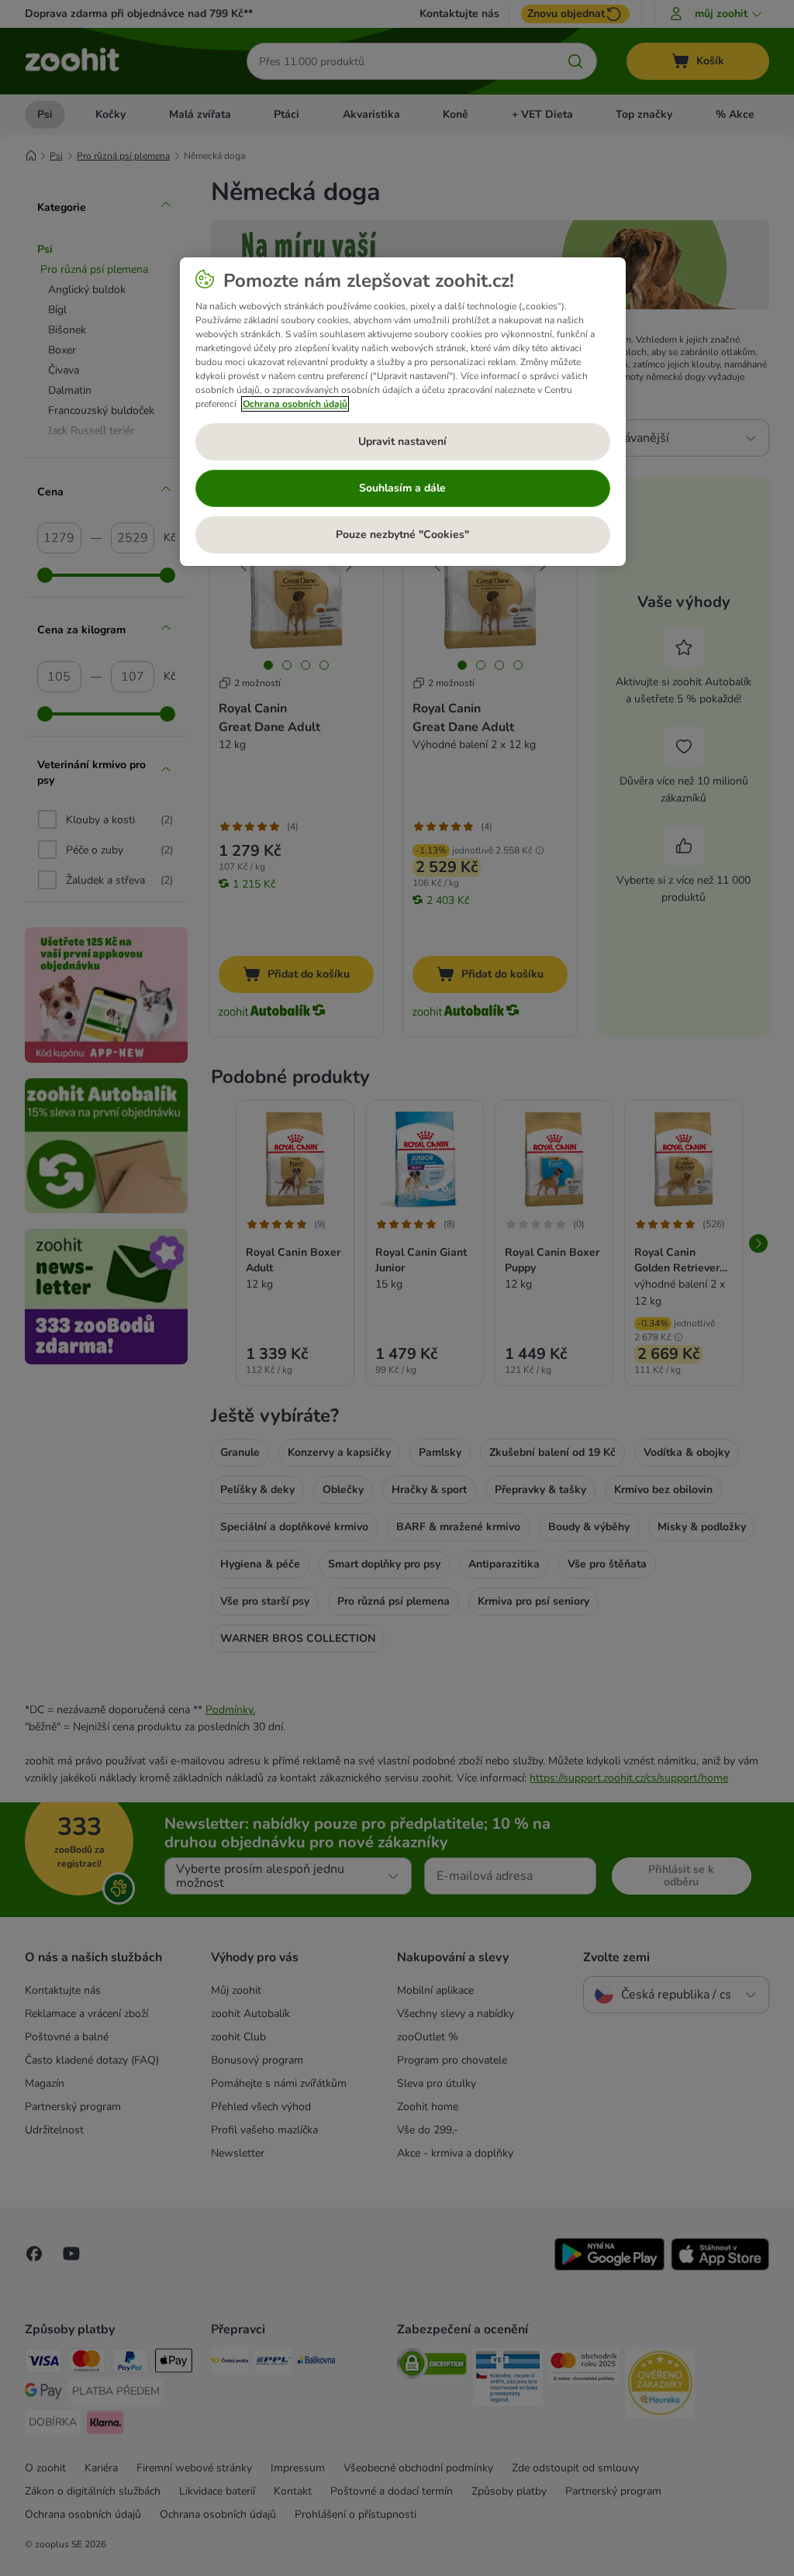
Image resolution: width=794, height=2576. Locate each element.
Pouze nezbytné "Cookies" (402, 535)
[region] (403, 412)
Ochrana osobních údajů (295, 404)
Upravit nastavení (402, 441)
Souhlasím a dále (402, 488)
